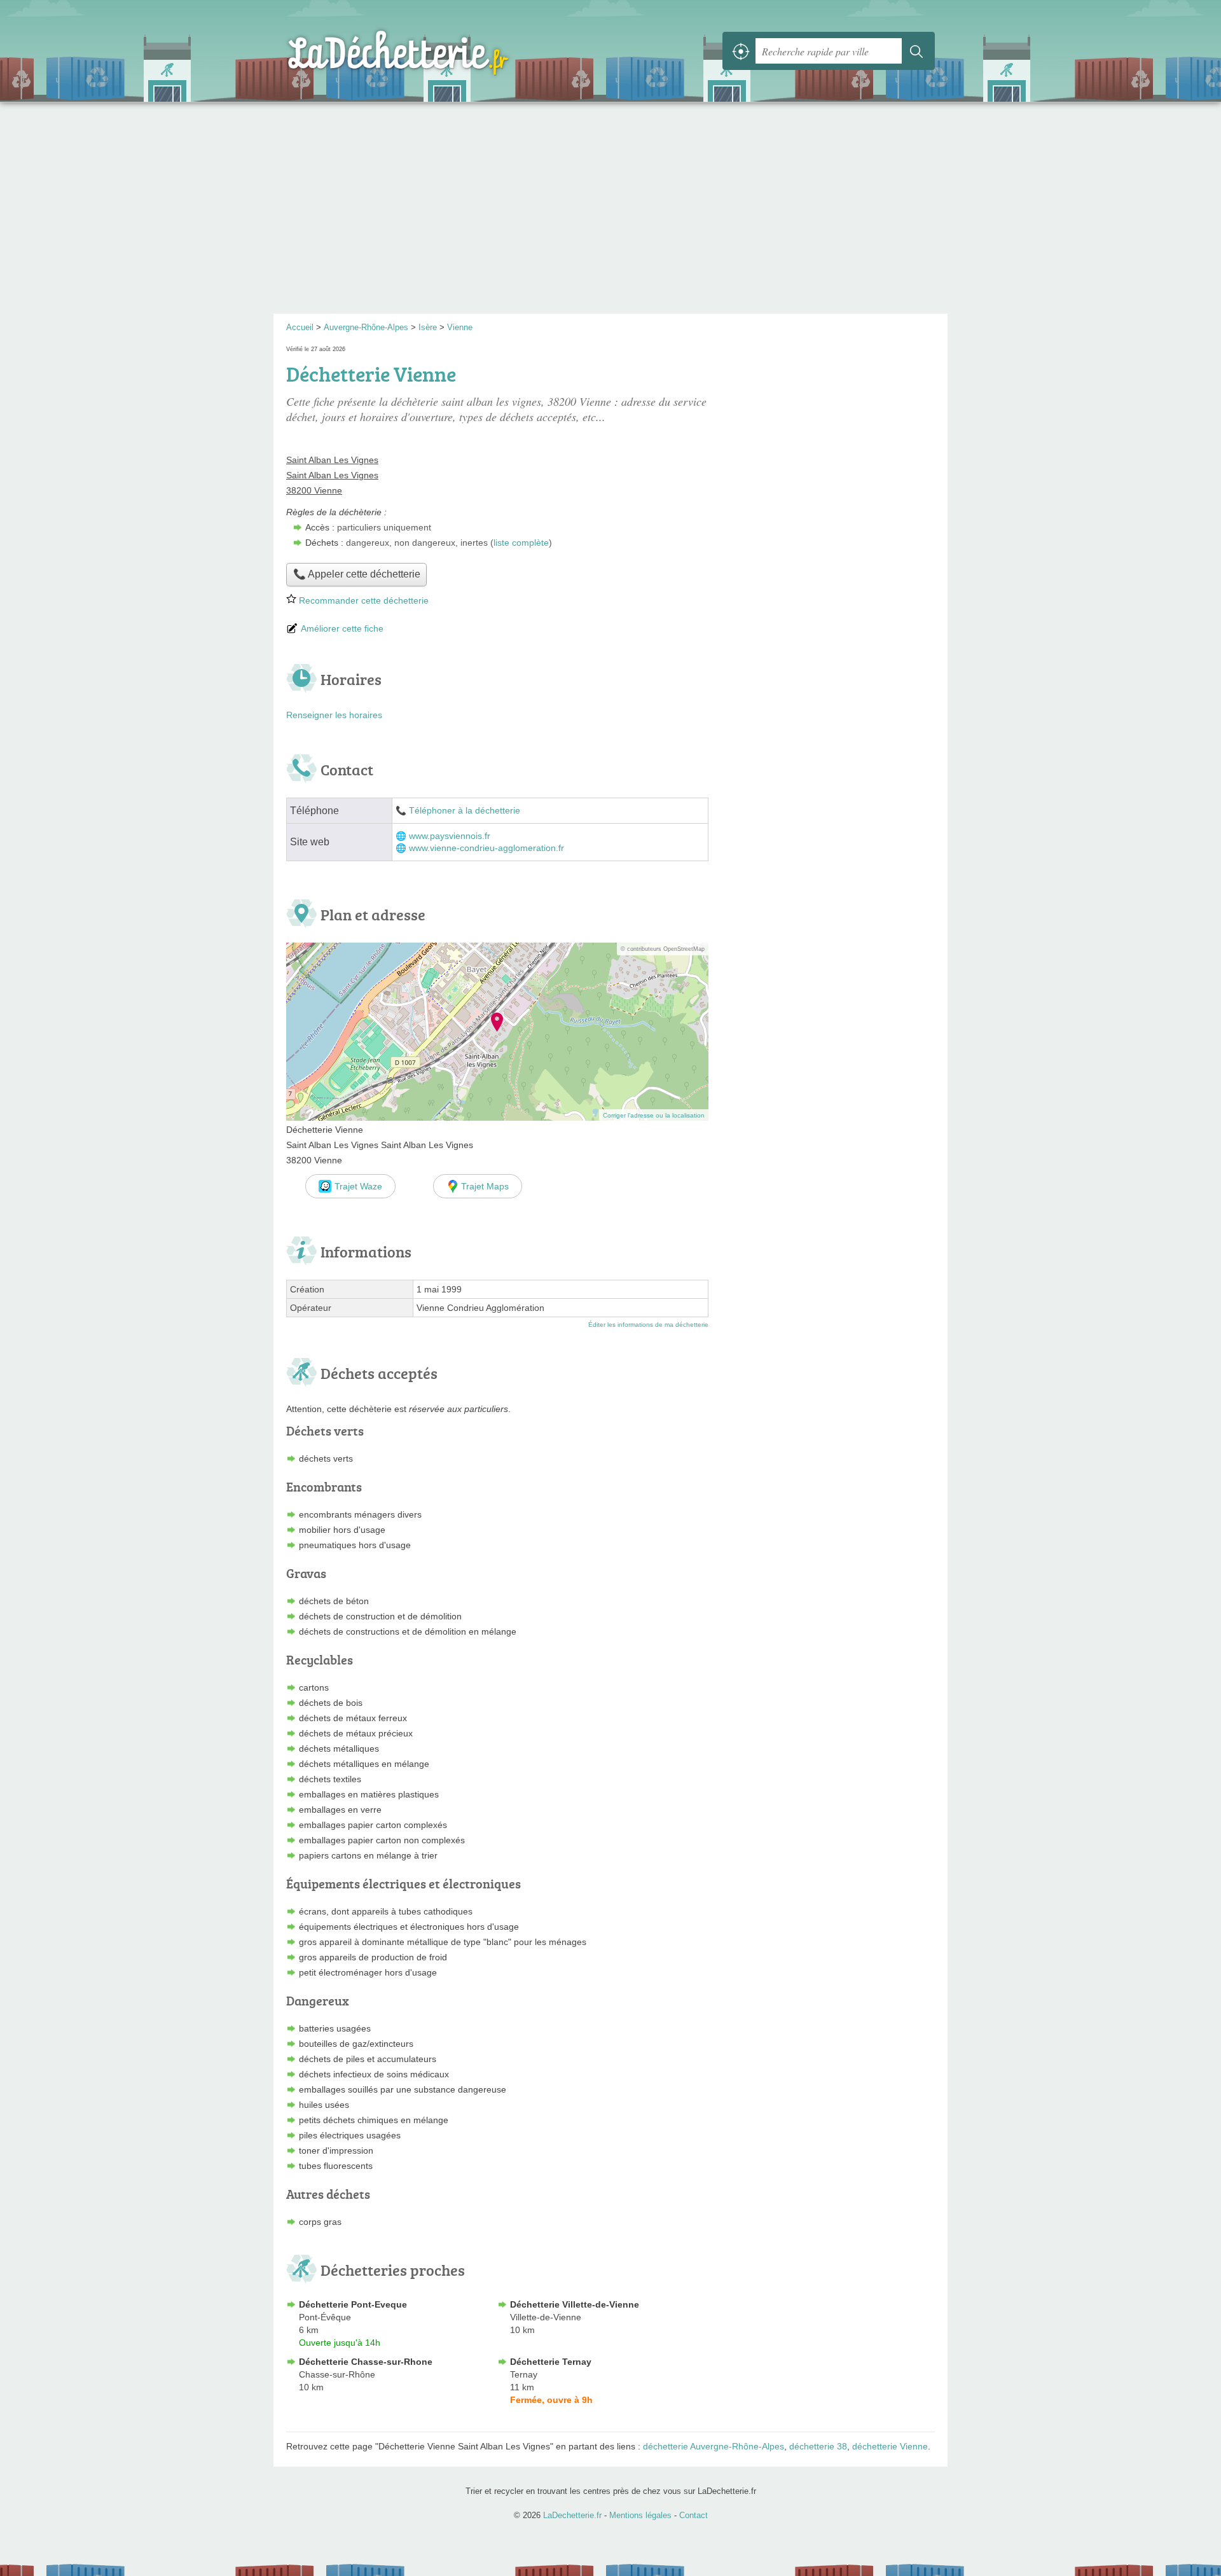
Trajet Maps (485, 1186)
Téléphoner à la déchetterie (465, 811)
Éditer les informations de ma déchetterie (648, 1325)
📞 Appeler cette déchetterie (357, 574)
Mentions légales (640, 2515)
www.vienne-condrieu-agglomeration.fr (486, 848)
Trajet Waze (358, 1186)
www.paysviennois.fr (450, 836)
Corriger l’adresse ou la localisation (654, 1115)
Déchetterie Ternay (551, 2362)
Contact (693, 2515)
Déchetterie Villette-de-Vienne (575, 2304)
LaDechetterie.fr (426, 51)
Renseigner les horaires (334, 715)
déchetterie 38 (818, 2446)
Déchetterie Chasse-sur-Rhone (366, 2362)
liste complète (521, 543)
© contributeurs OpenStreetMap (663, 949)
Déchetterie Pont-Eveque (353, 2304)
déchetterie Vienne (890, 2446)
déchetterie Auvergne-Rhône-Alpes (714, 2446)
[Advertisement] (610, 212)
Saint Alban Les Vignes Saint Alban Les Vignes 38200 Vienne (332, 475)
